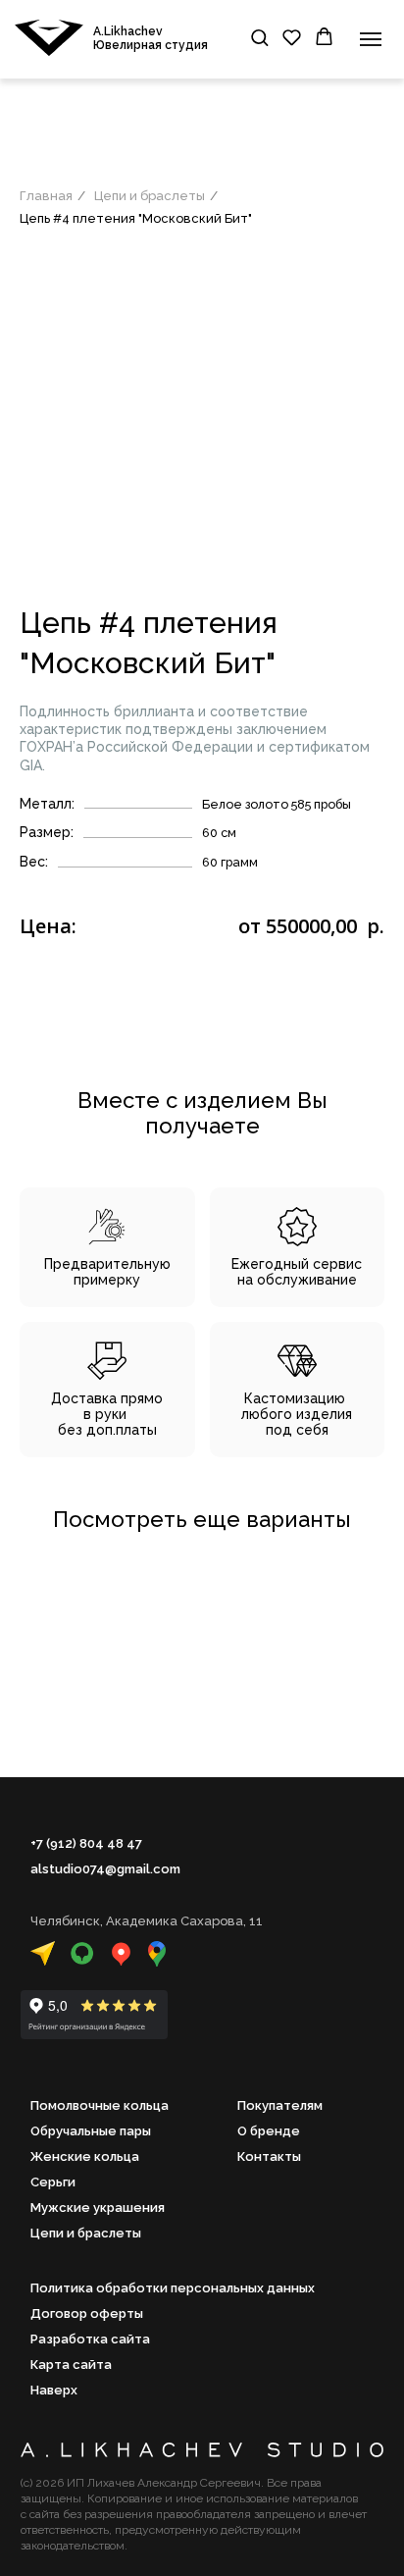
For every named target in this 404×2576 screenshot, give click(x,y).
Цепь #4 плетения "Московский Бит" (136, 218)
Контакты (269, 2156)
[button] (259, 37)
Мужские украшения (98, 2208)
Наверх (54, 2390)
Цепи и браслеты (150, 196)
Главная (46, 196)
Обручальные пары (91, 2131)
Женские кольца (85, 2156)
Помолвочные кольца (100, 2105)
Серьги (53, 2182)
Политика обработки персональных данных (173, 2288)
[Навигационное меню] (371, 39)
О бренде (269, 2131)
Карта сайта (71, 2365)
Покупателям (280, 2105)
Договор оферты (87, 2313)
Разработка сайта (90, 2339)
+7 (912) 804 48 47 (86, 1843)
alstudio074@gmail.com (105, 1869)
